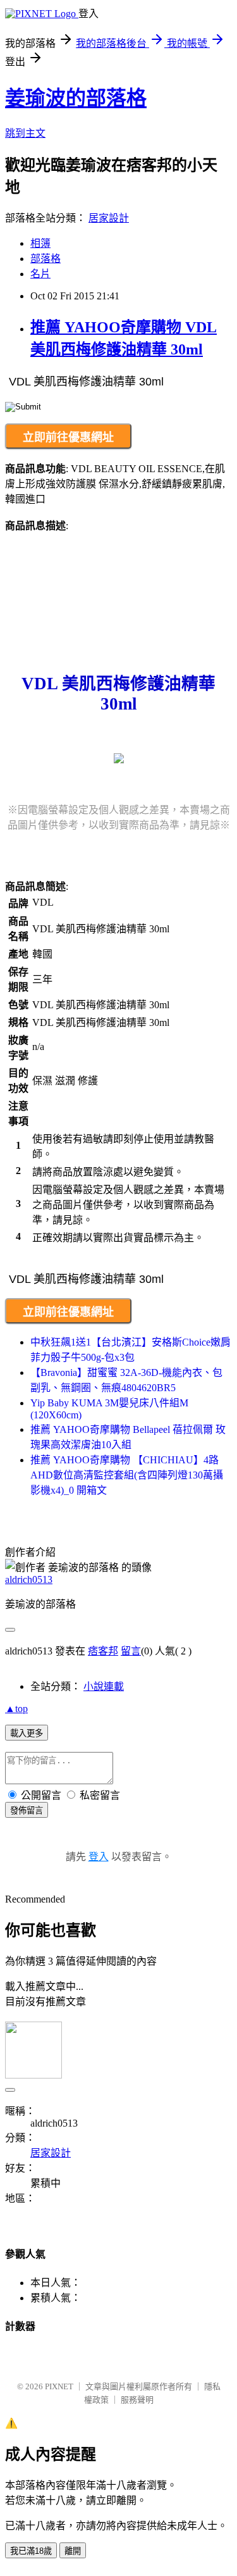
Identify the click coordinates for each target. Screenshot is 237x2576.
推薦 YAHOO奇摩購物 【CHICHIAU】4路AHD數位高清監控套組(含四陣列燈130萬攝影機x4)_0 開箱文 (127, 1475)
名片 (40, 274)
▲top (16, 1709)
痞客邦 (103, 1651)
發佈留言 (27, 1810)
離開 (73, 2551)
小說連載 (104, 1686)
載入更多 (27, 1733)
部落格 (46, 259)
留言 (131, 1651)
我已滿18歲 (31, 2551)
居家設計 (109, 218)
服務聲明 (137, 2400)
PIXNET (59, 2386)
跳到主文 (25, 133)
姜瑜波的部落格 (76, 98)
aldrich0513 (29, 1579)
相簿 (40, 243)
